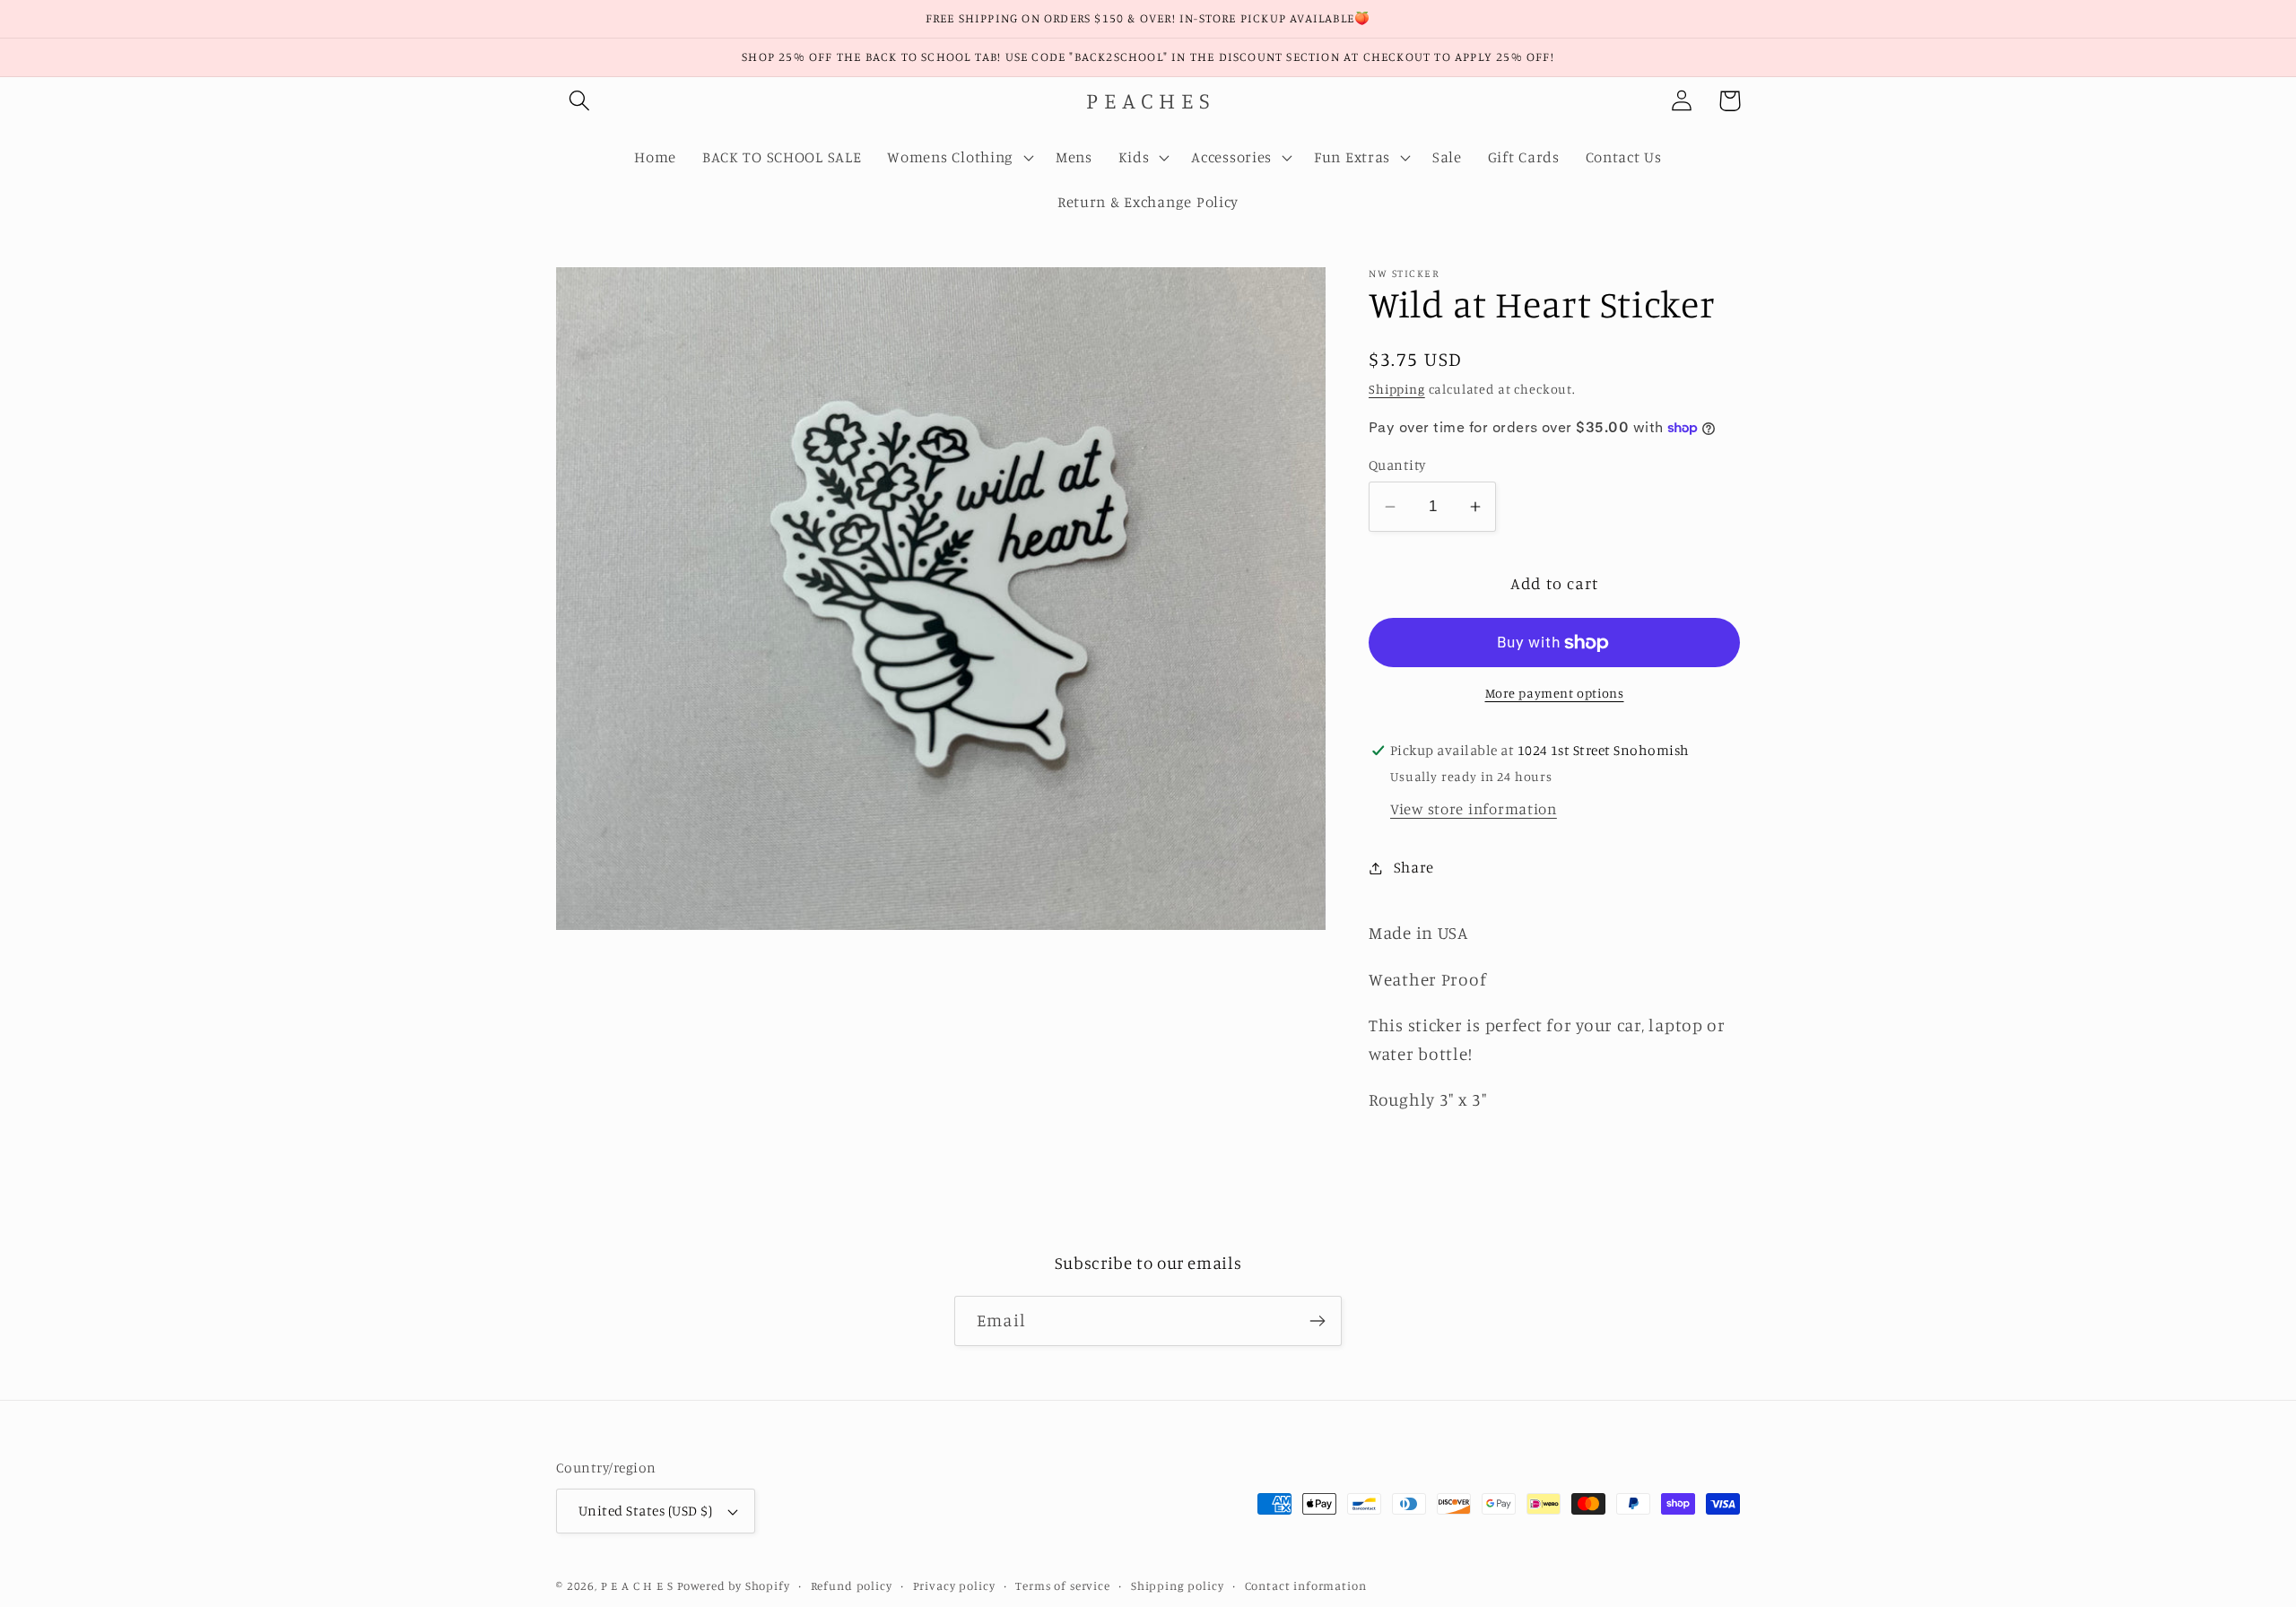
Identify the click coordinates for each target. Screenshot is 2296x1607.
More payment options (1555, 693)
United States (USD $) (645, 1511)
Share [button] (1414, 867)
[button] (580, 101)
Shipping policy (1178, 1585)
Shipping (1397, 389)
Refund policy (852, 1585)
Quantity (1397, 465)
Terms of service (1062, 1585)
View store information (1474, 809)
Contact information (1306, 1585)
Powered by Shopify (734, 1585)
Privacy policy (954, 1585)
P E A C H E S (637, 1585)
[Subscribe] (1317, 1321)
